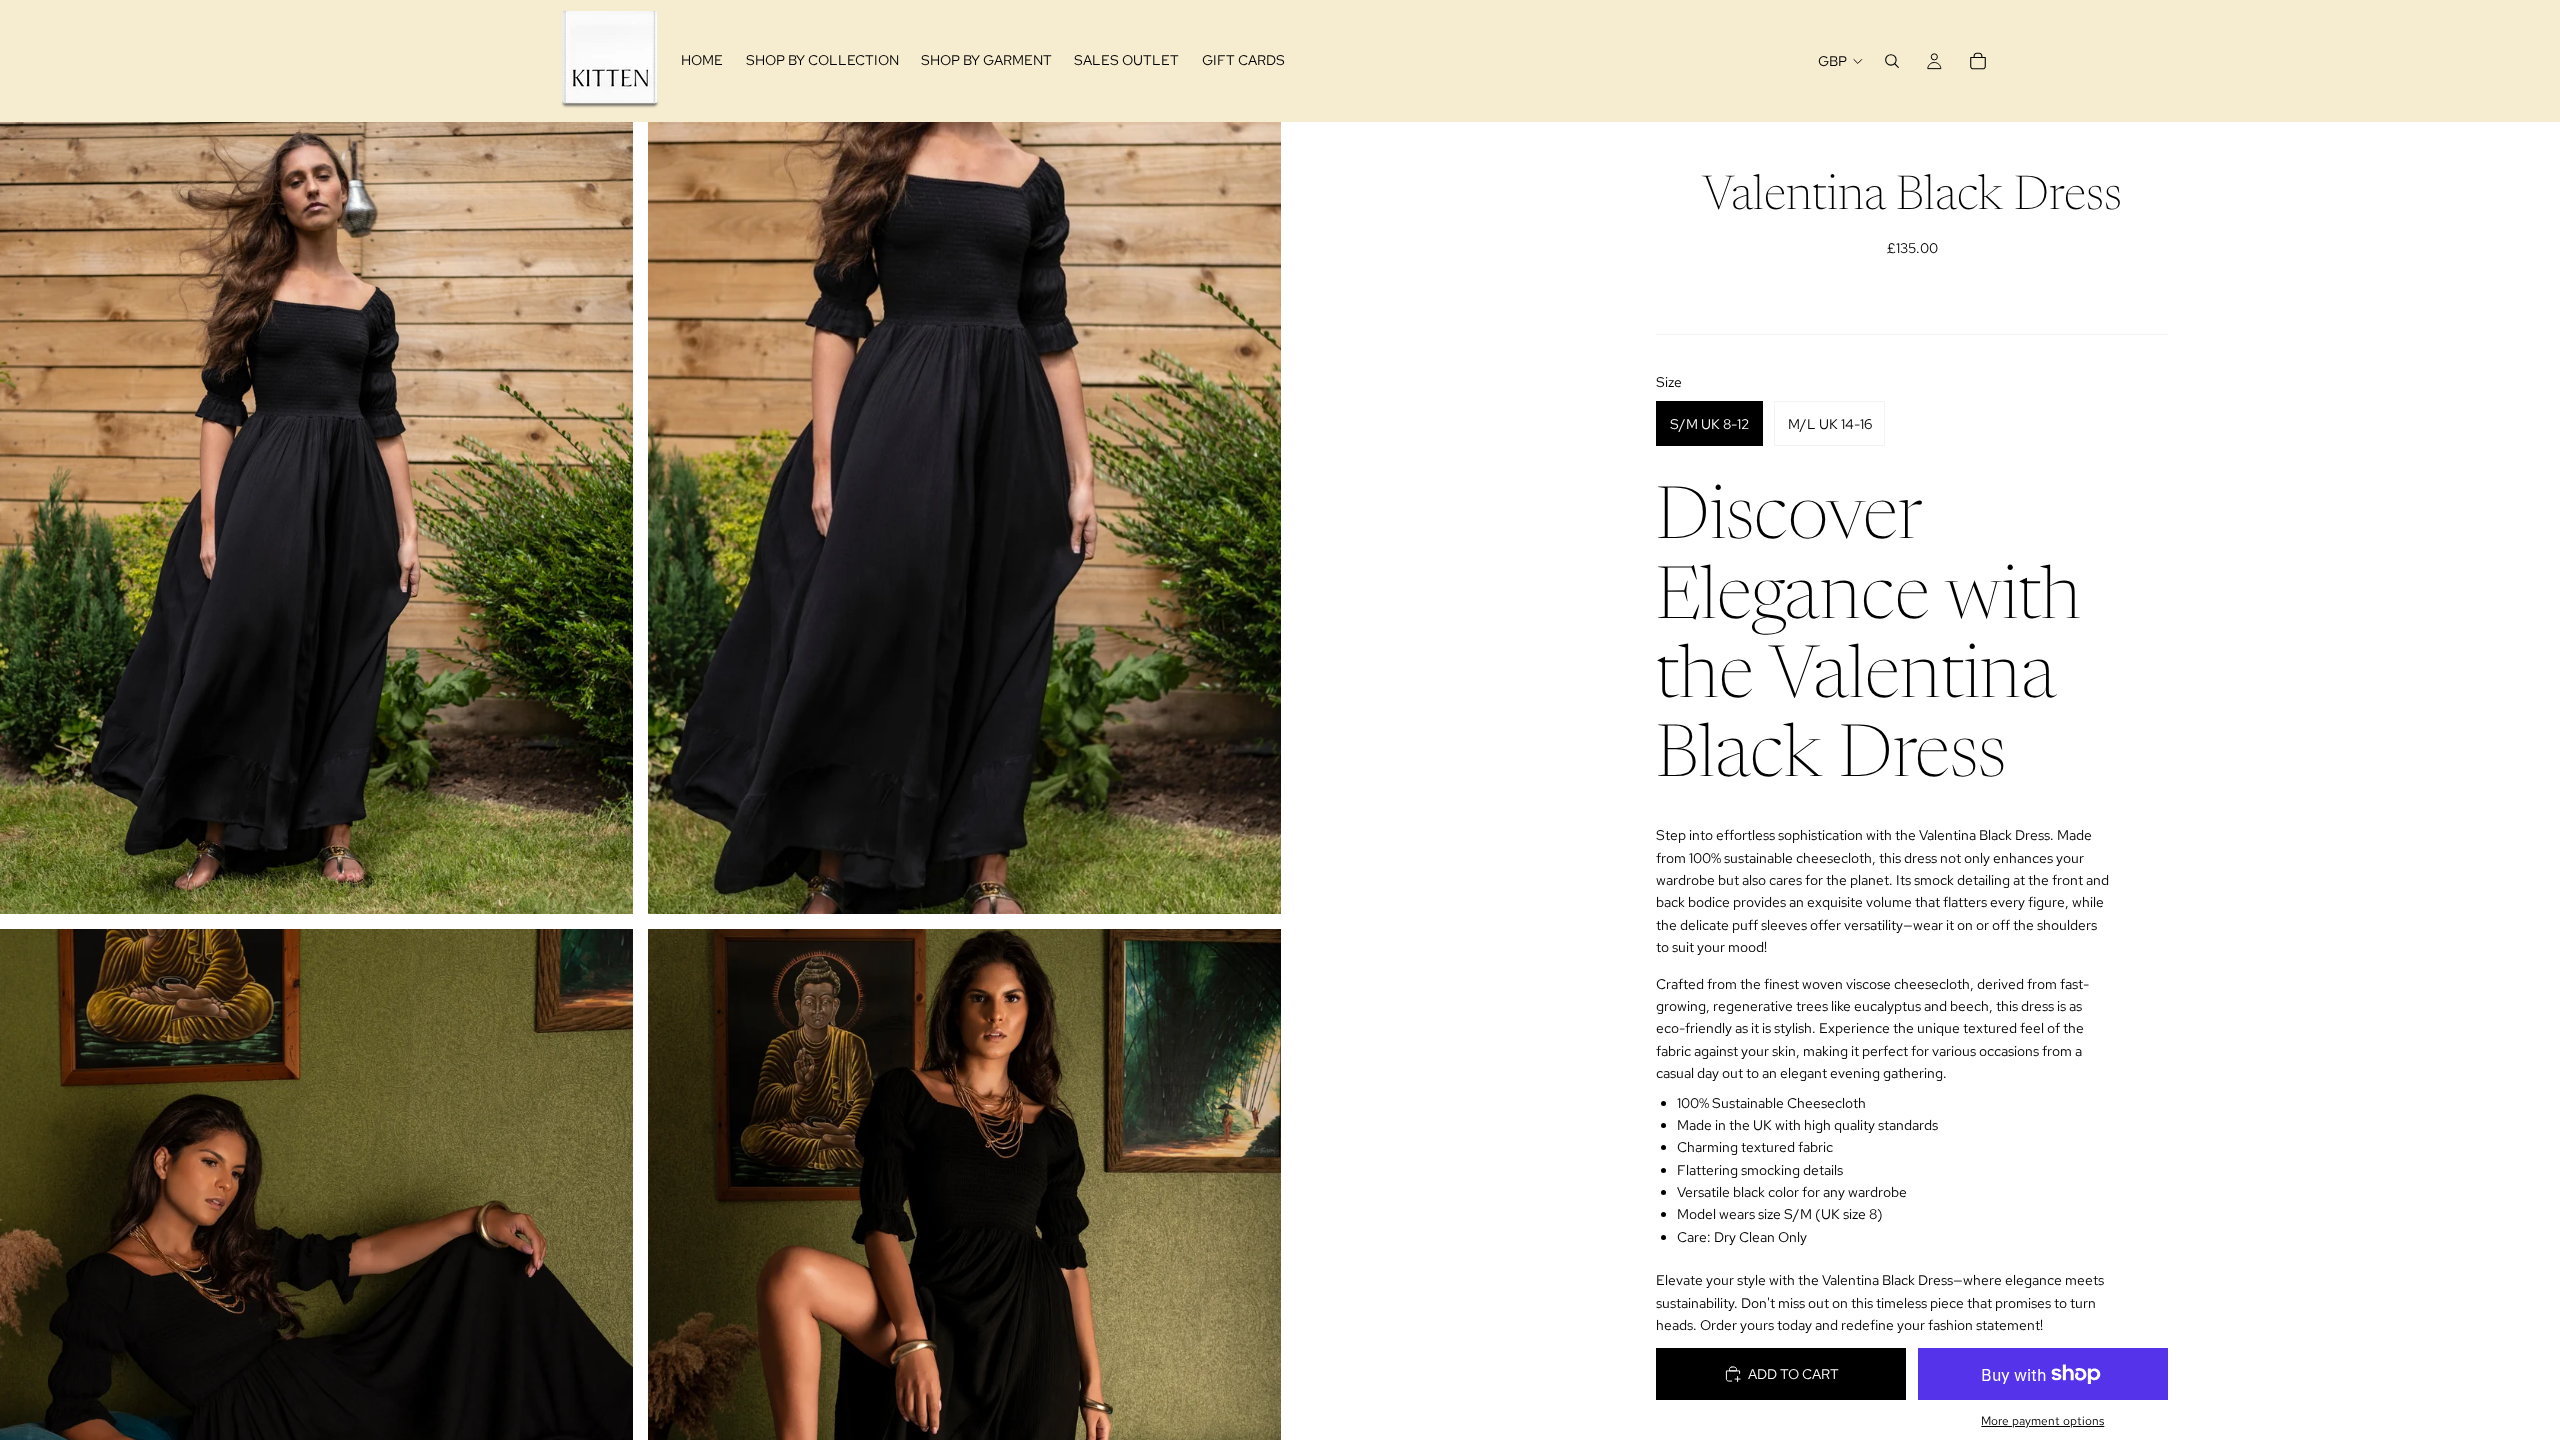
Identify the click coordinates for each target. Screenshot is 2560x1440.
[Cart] (1978, 61)
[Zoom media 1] (316, 517)
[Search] (1892, 61)
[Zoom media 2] (964, 517)
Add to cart (1793, 1374)
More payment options (2042, 1421)
